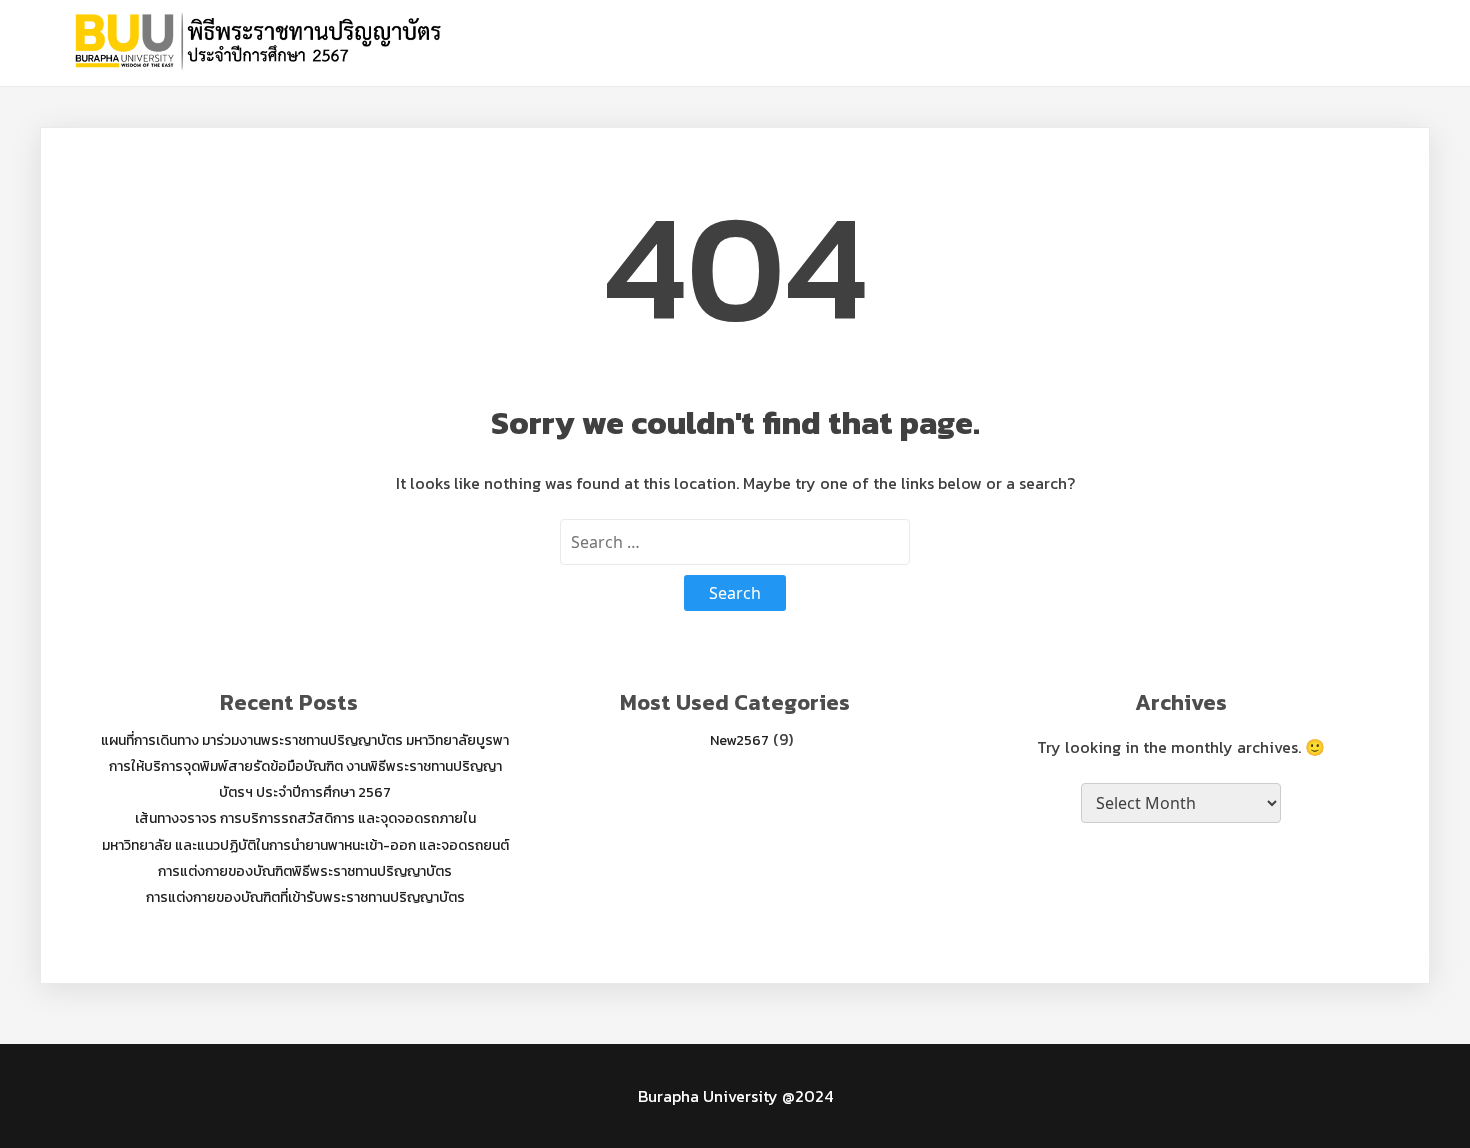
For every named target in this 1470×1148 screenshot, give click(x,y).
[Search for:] (735, 542)
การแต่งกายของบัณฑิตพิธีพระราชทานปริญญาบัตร (305, 871)
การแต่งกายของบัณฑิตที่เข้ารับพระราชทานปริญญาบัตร (305, 897)
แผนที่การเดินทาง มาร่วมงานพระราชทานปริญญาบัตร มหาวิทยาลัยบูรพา (305, 740)
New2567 (739, 740)
